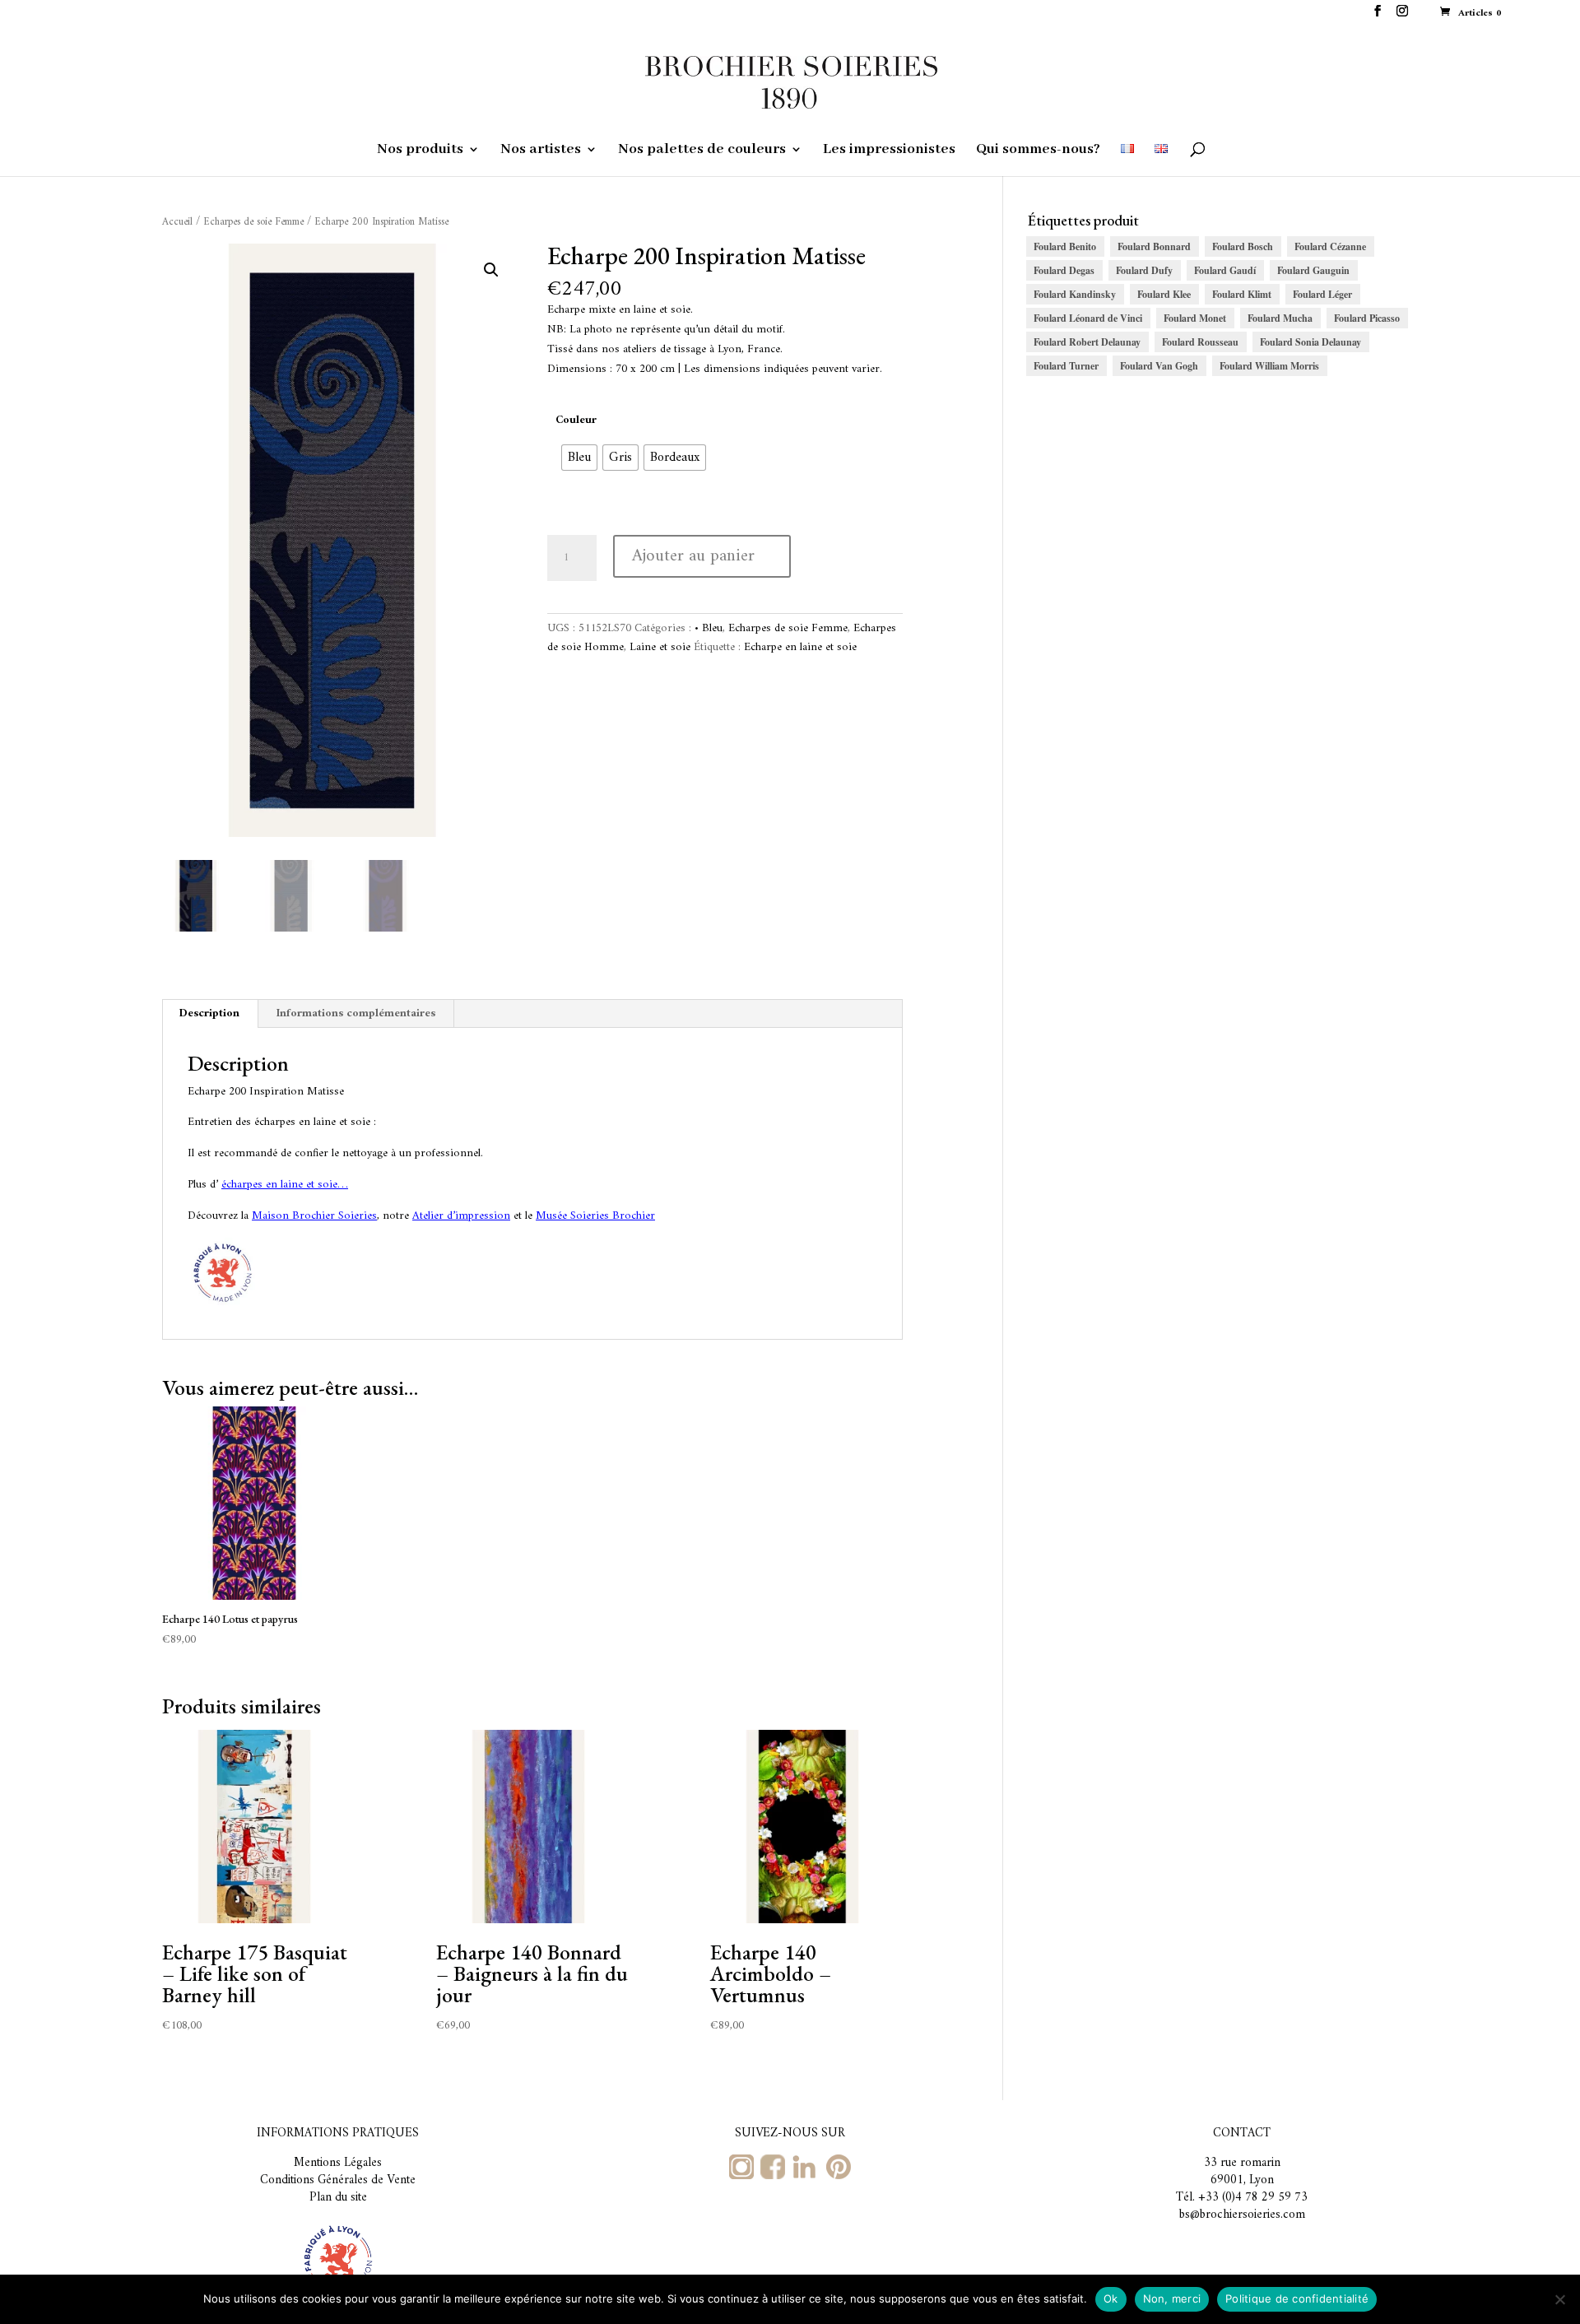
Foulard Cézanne (1330, 246)
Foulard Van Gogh (1159, 366)
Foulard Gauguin (1313, 270)
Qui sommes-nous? (1038, 151)
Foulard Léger (1322, 294)
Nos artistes (541, 151)
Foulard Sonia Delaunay (1310, 342)
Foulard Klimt (1242, 294)
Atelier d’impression (461, 1216)
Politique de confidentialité (1297, 2298)
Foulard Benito (1065, 246)
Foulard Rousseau (1200, 342)
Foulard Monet (1195, 318)
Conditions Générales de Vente (338, 2180)
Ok (1111, 2298)
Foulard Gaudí (1225, 270)
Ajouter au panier (693, 556)
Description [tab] (209, 1013)
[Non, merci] (1559, 2299)
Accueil (177, 222)
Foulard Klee (1164, 294)
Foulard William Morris (1269, 366)
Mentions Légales (338, 2163)
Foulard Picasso (1367, 318)
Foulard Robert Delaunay (1087, 342)
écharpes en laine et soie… (285, 1185)
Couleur (576, 420)
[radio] (579, 458)
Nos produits (420, 151)
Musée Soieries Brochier (595, 1216)
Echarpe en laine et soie (800, 647)
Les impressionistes (889, 151)
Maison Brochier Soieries (314, 1216)
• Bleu (709, 628)
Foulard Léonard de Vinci (1088, 318)
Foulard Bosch (1243, 246)
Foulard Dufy (1144, 270)
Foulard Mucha (1280, 318)
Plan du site (338, 2198)
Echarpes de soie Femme (253, 222)
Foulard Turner (1066, 366)
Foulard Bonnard (1154, 246)
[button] (491, 270)
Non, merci (1172, 2298)
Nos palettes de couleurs (702, 151)
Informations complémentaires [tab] (356, 1013)
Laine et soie (660, 647)
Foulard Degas (1064, 270)
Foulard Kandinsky (1075, 294)
